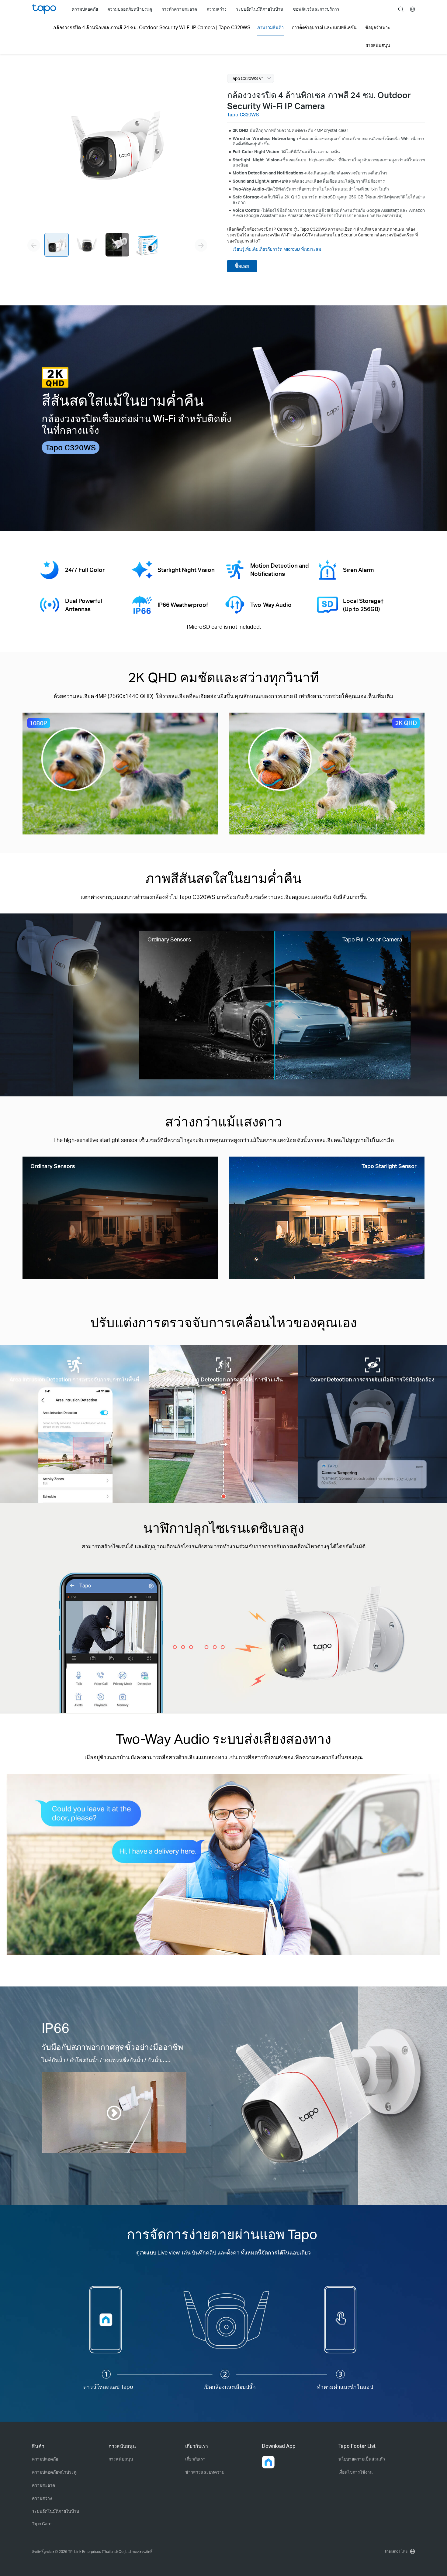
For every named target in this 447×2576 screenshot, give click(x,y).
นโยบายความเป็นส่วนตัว (362, 2459)
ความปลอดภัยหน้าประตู (54, 2472)
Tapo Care (42, 2524)
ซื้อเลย (242, 266)
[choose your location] (413, 9)
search (401, 9)
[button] (268, 2462)
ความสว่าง (42, 2498)
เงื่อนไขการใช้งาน (356, 2472)
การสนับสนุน (121, 2459)
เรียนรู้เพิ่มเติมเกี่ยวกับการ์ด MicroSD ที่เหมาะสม (277, 249)
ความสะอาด (43, 2485)
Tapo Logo (44, 9)
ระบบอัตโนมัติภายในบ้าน (56, 2511)
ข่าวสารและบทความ (205, 2472)
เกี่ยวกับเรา (195, 2459)
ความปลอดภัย (45, 2459)
